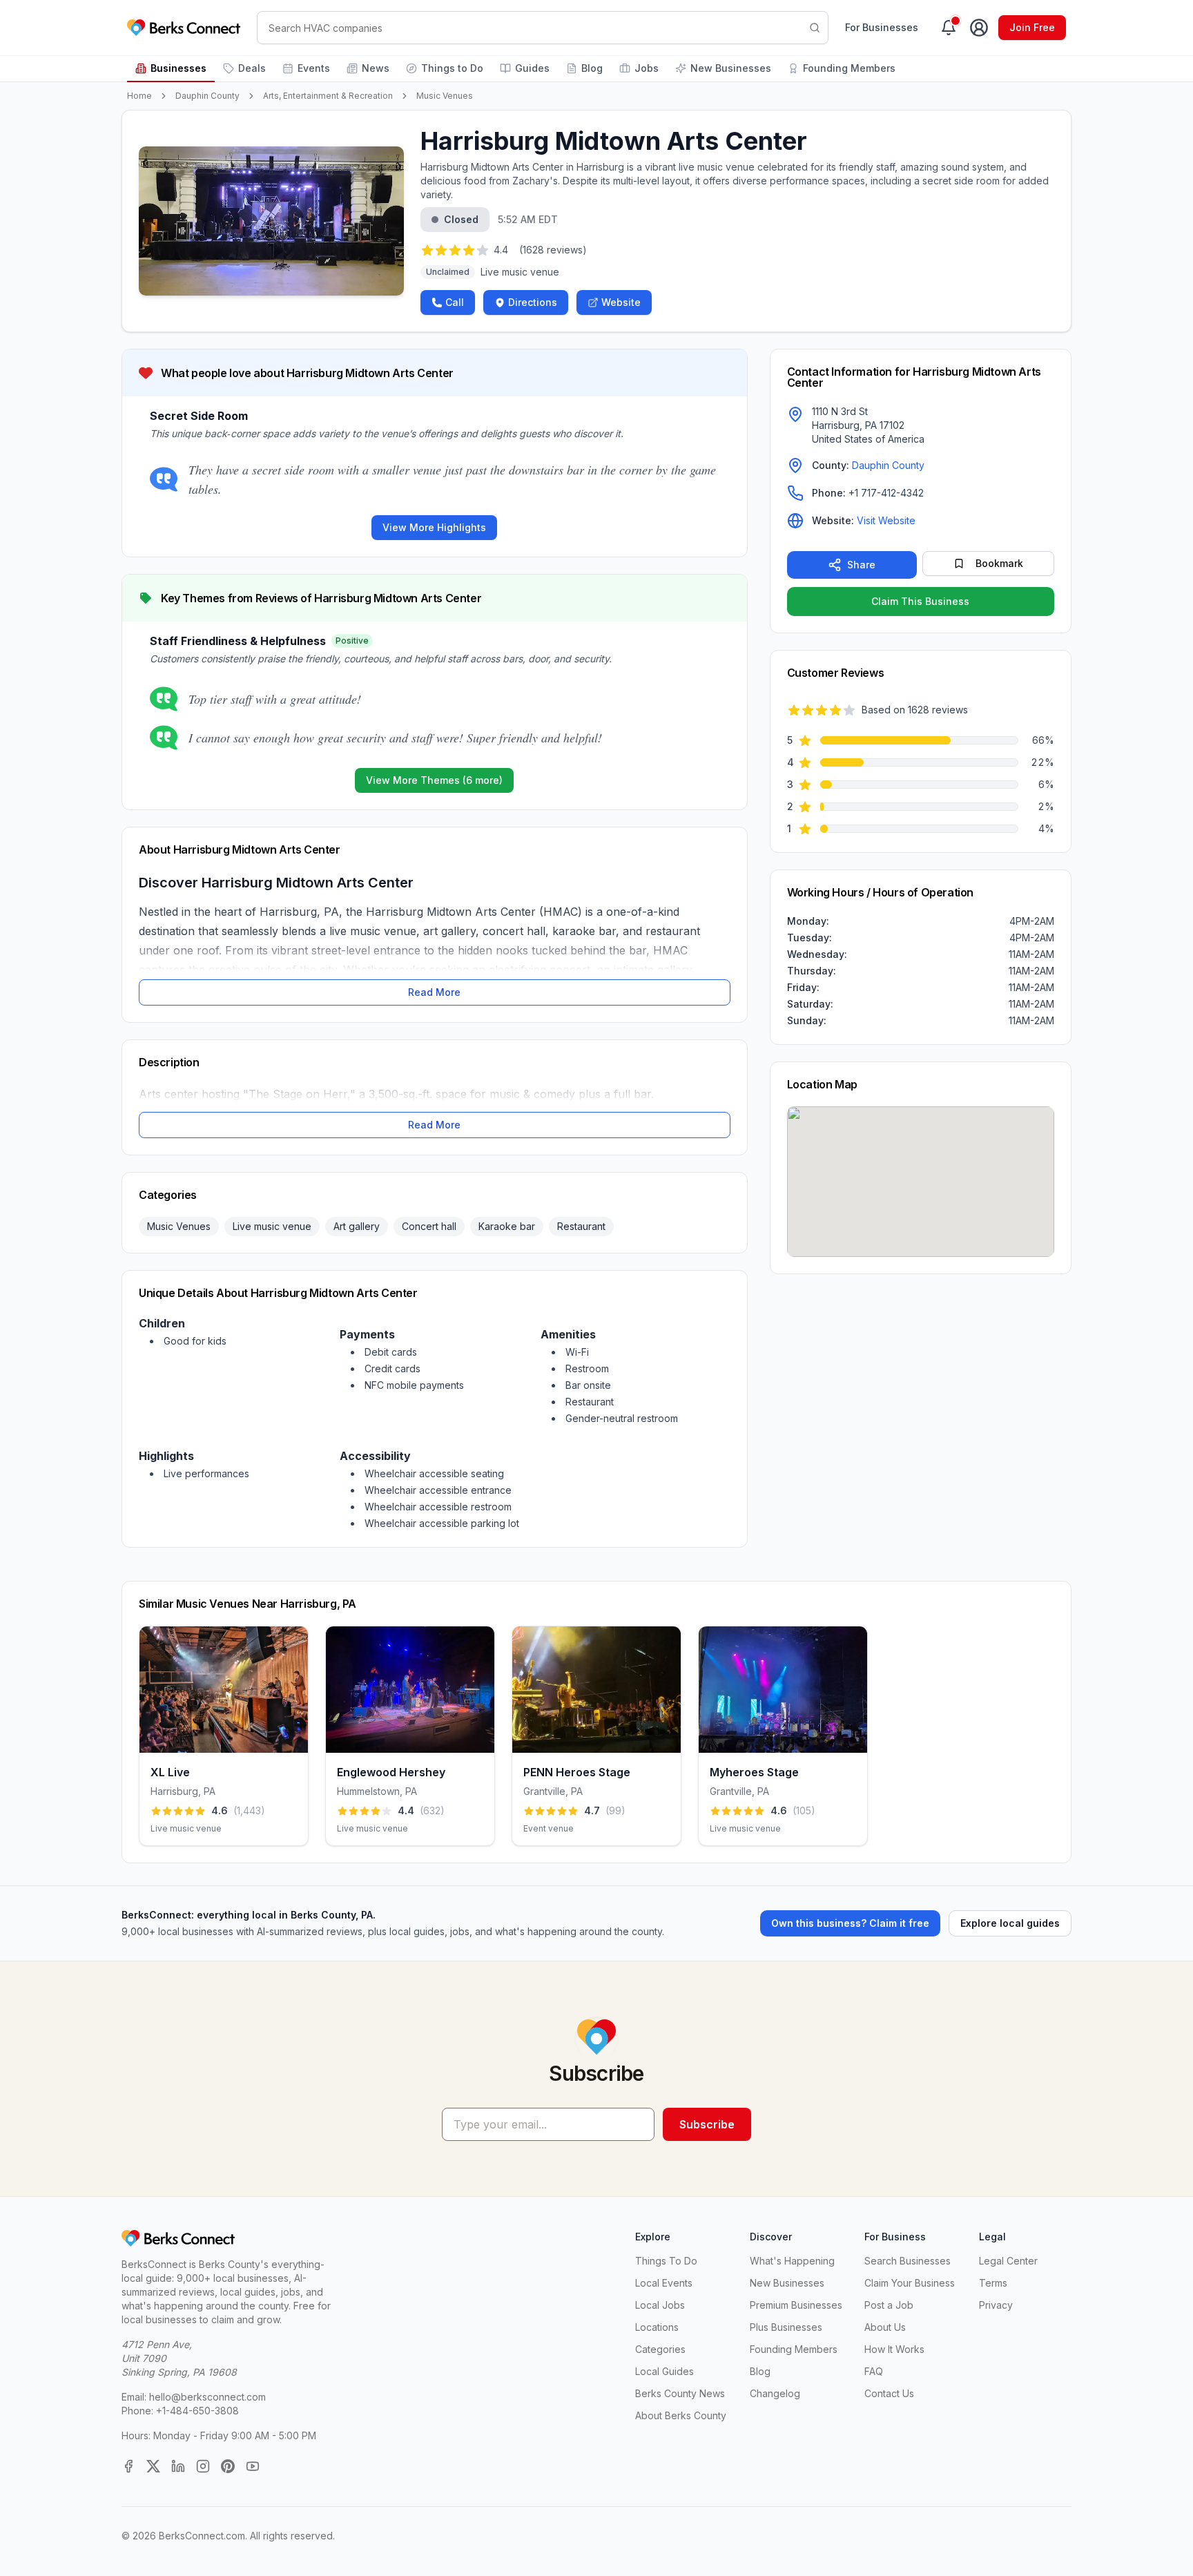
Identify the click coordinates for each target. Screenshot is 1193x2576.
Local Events (664, 2283)
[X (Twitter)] (153, 2466)
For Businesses (882, 27)
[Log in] (979, 28)
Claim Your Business (910, 2283)
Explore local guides (1010, 1923)
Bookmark (999, 563)
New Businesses (731, 68)
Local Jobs (660, 2305)
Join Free (1032, 27)
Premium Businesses (796, 2305)
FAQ (874, 2371)
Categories (660, 2349)
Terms (993, 2283)
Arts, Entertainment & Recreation (328, 96)
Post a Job (889, 2305)
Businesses (178, 68)
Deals (252, 68)
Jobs (647, 68)
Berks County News (680, 2393)
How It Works (894, 2349)
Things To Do (666, 2261)
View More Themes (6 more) (434, 780)
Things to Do (452, 68)
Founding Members (849, 68)
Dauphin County (207, 96)
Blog (592, 68)
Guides (532, 68)
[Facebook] (128, 2466)
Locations (657, 2327)
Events (314, 68)
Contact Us (889, 2393)
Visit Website (886, 520)
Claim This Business (920, 601)
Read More (434, 992)
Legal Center (1008, 2261)
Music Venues (445, 96)
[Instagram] (203, 2466)
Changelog (775, 2393)
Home (139, 96)
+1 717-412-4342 (886, 493)
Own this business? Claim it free (850, 1923)
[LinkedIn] (178, 2466)
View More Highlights (434, 527)
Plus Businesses (786, 2327)
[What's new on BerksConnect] (949, 28)
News (376, 68)
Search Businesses (908, 2261)
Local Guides (665, 2371)
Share (861, 565)
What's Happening (792, 2261)
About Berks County (681, 2415)
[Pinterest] (228, 2466)
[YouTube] (253, 2466)
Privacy (996, 2305)
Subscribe (707, 2124)
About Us (885, 2327)
